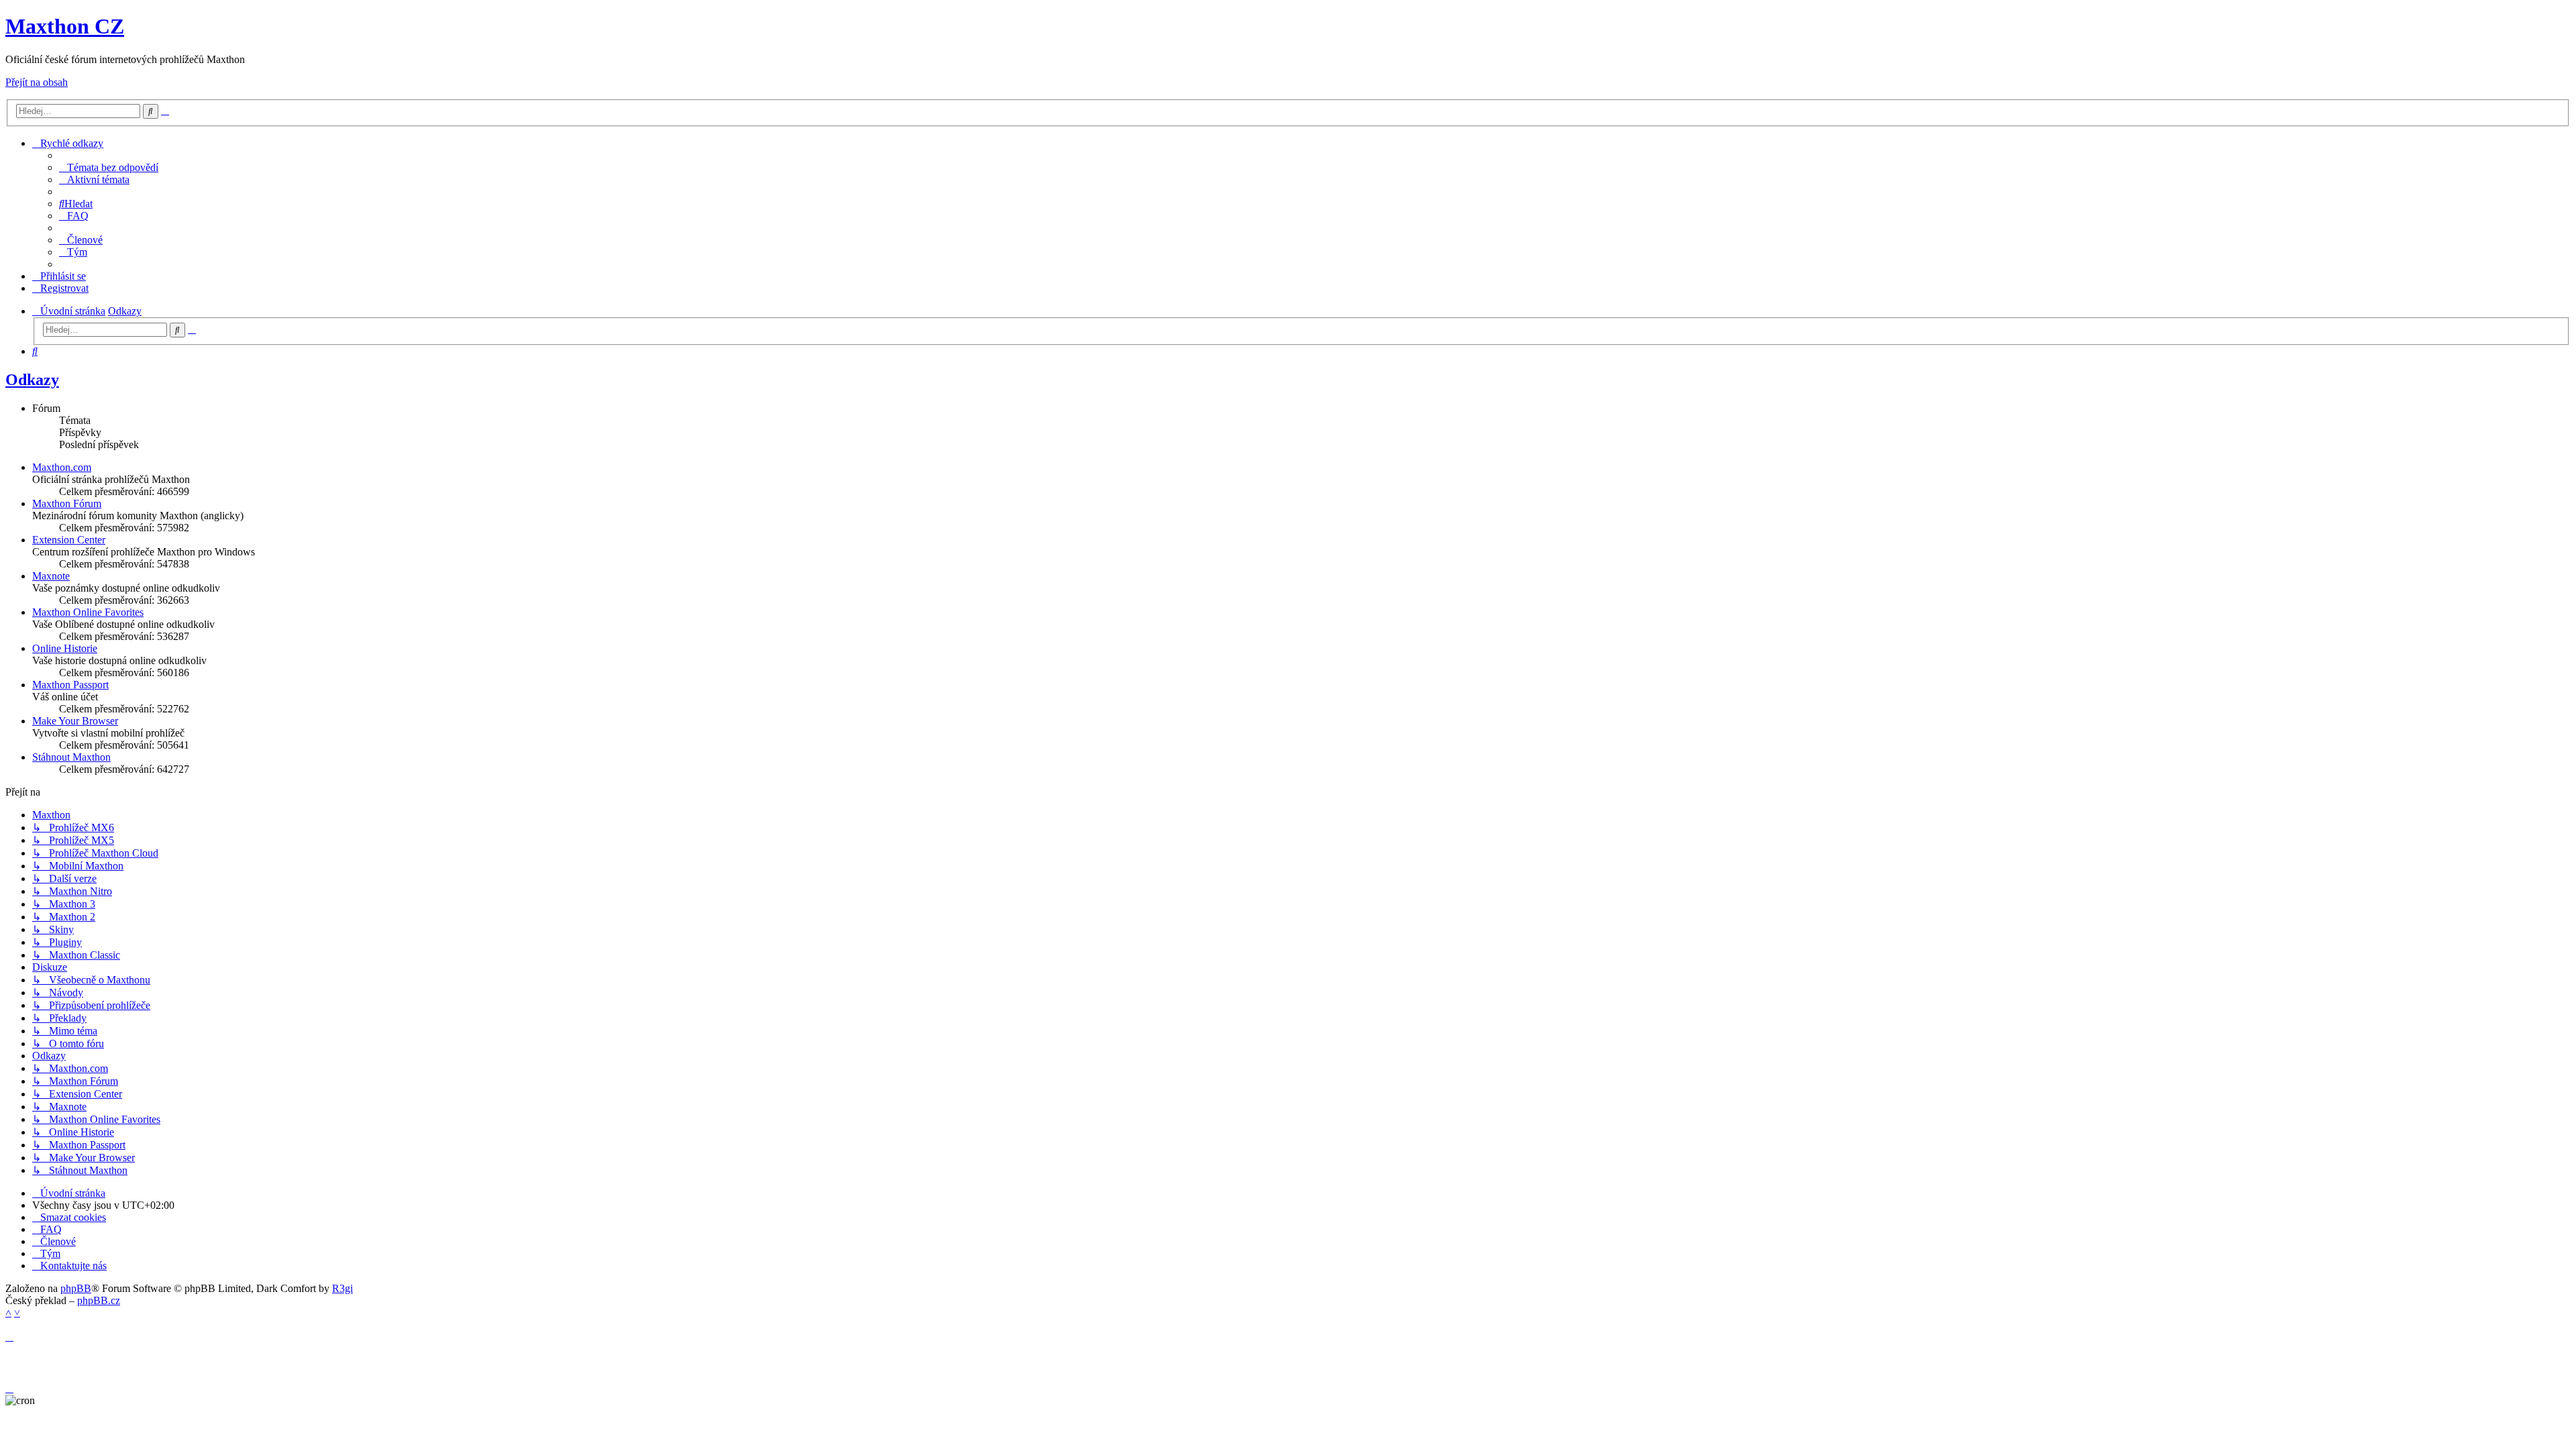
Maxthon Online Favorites (88, 612)
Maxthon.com (62, 467)
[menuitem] (109, 167)
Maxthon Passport (70, 685)
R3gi (342, 1288)
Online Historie (65, 648)
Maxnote (51, 576)
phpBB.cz (99, 1300)
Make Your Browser (75, 721)
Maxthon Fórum (67, 503)
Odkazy (32, 380)
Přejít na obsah (37, 82)
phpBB (76, 1288)
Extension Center (69, 540)
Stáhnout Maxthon (71, 757)
